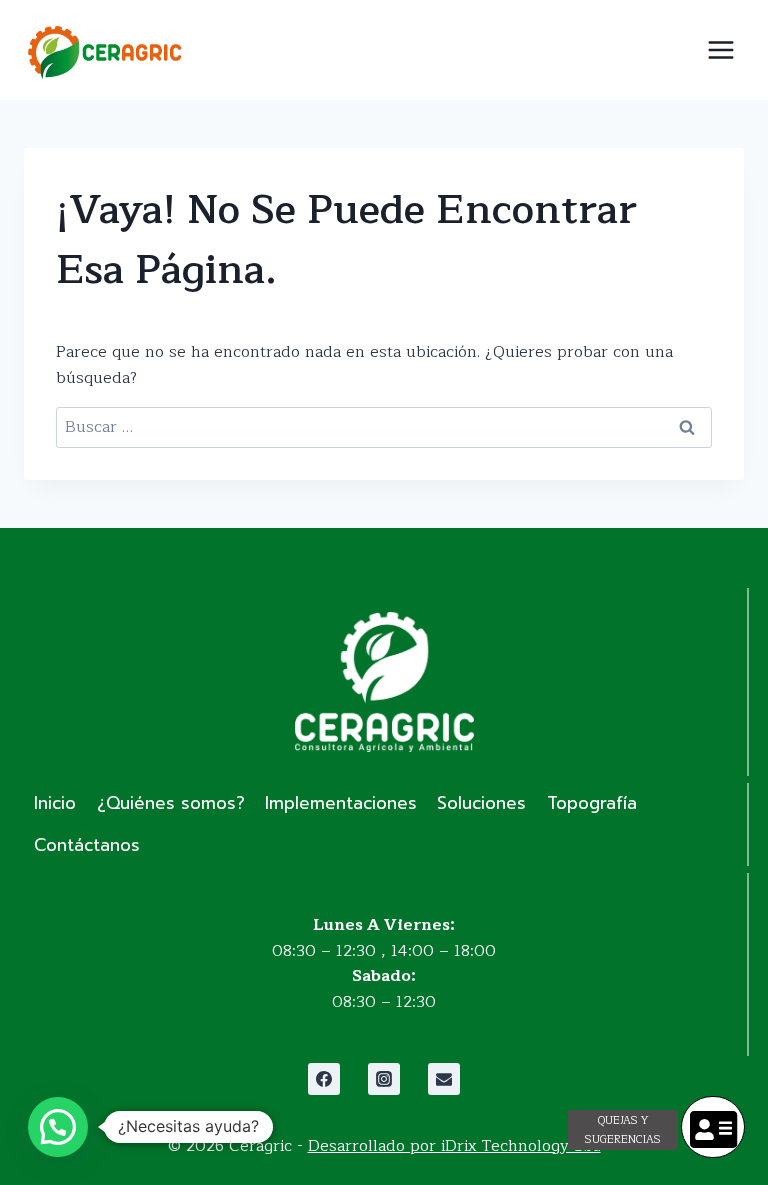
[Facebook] (324, 1079)
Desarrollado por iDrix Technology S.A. (454, 1146)
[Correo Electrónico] (444, 1079)
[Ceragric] (104, 52)
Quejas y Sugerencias (623, 1130)
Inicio (55, 803)
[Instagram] (384, 1079)
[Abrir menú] (720, 49)
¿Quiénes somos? (171, 803)
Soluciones (481, 803)
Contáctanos (87, 845)
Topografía (592, 803)
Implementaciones (341, 803)
